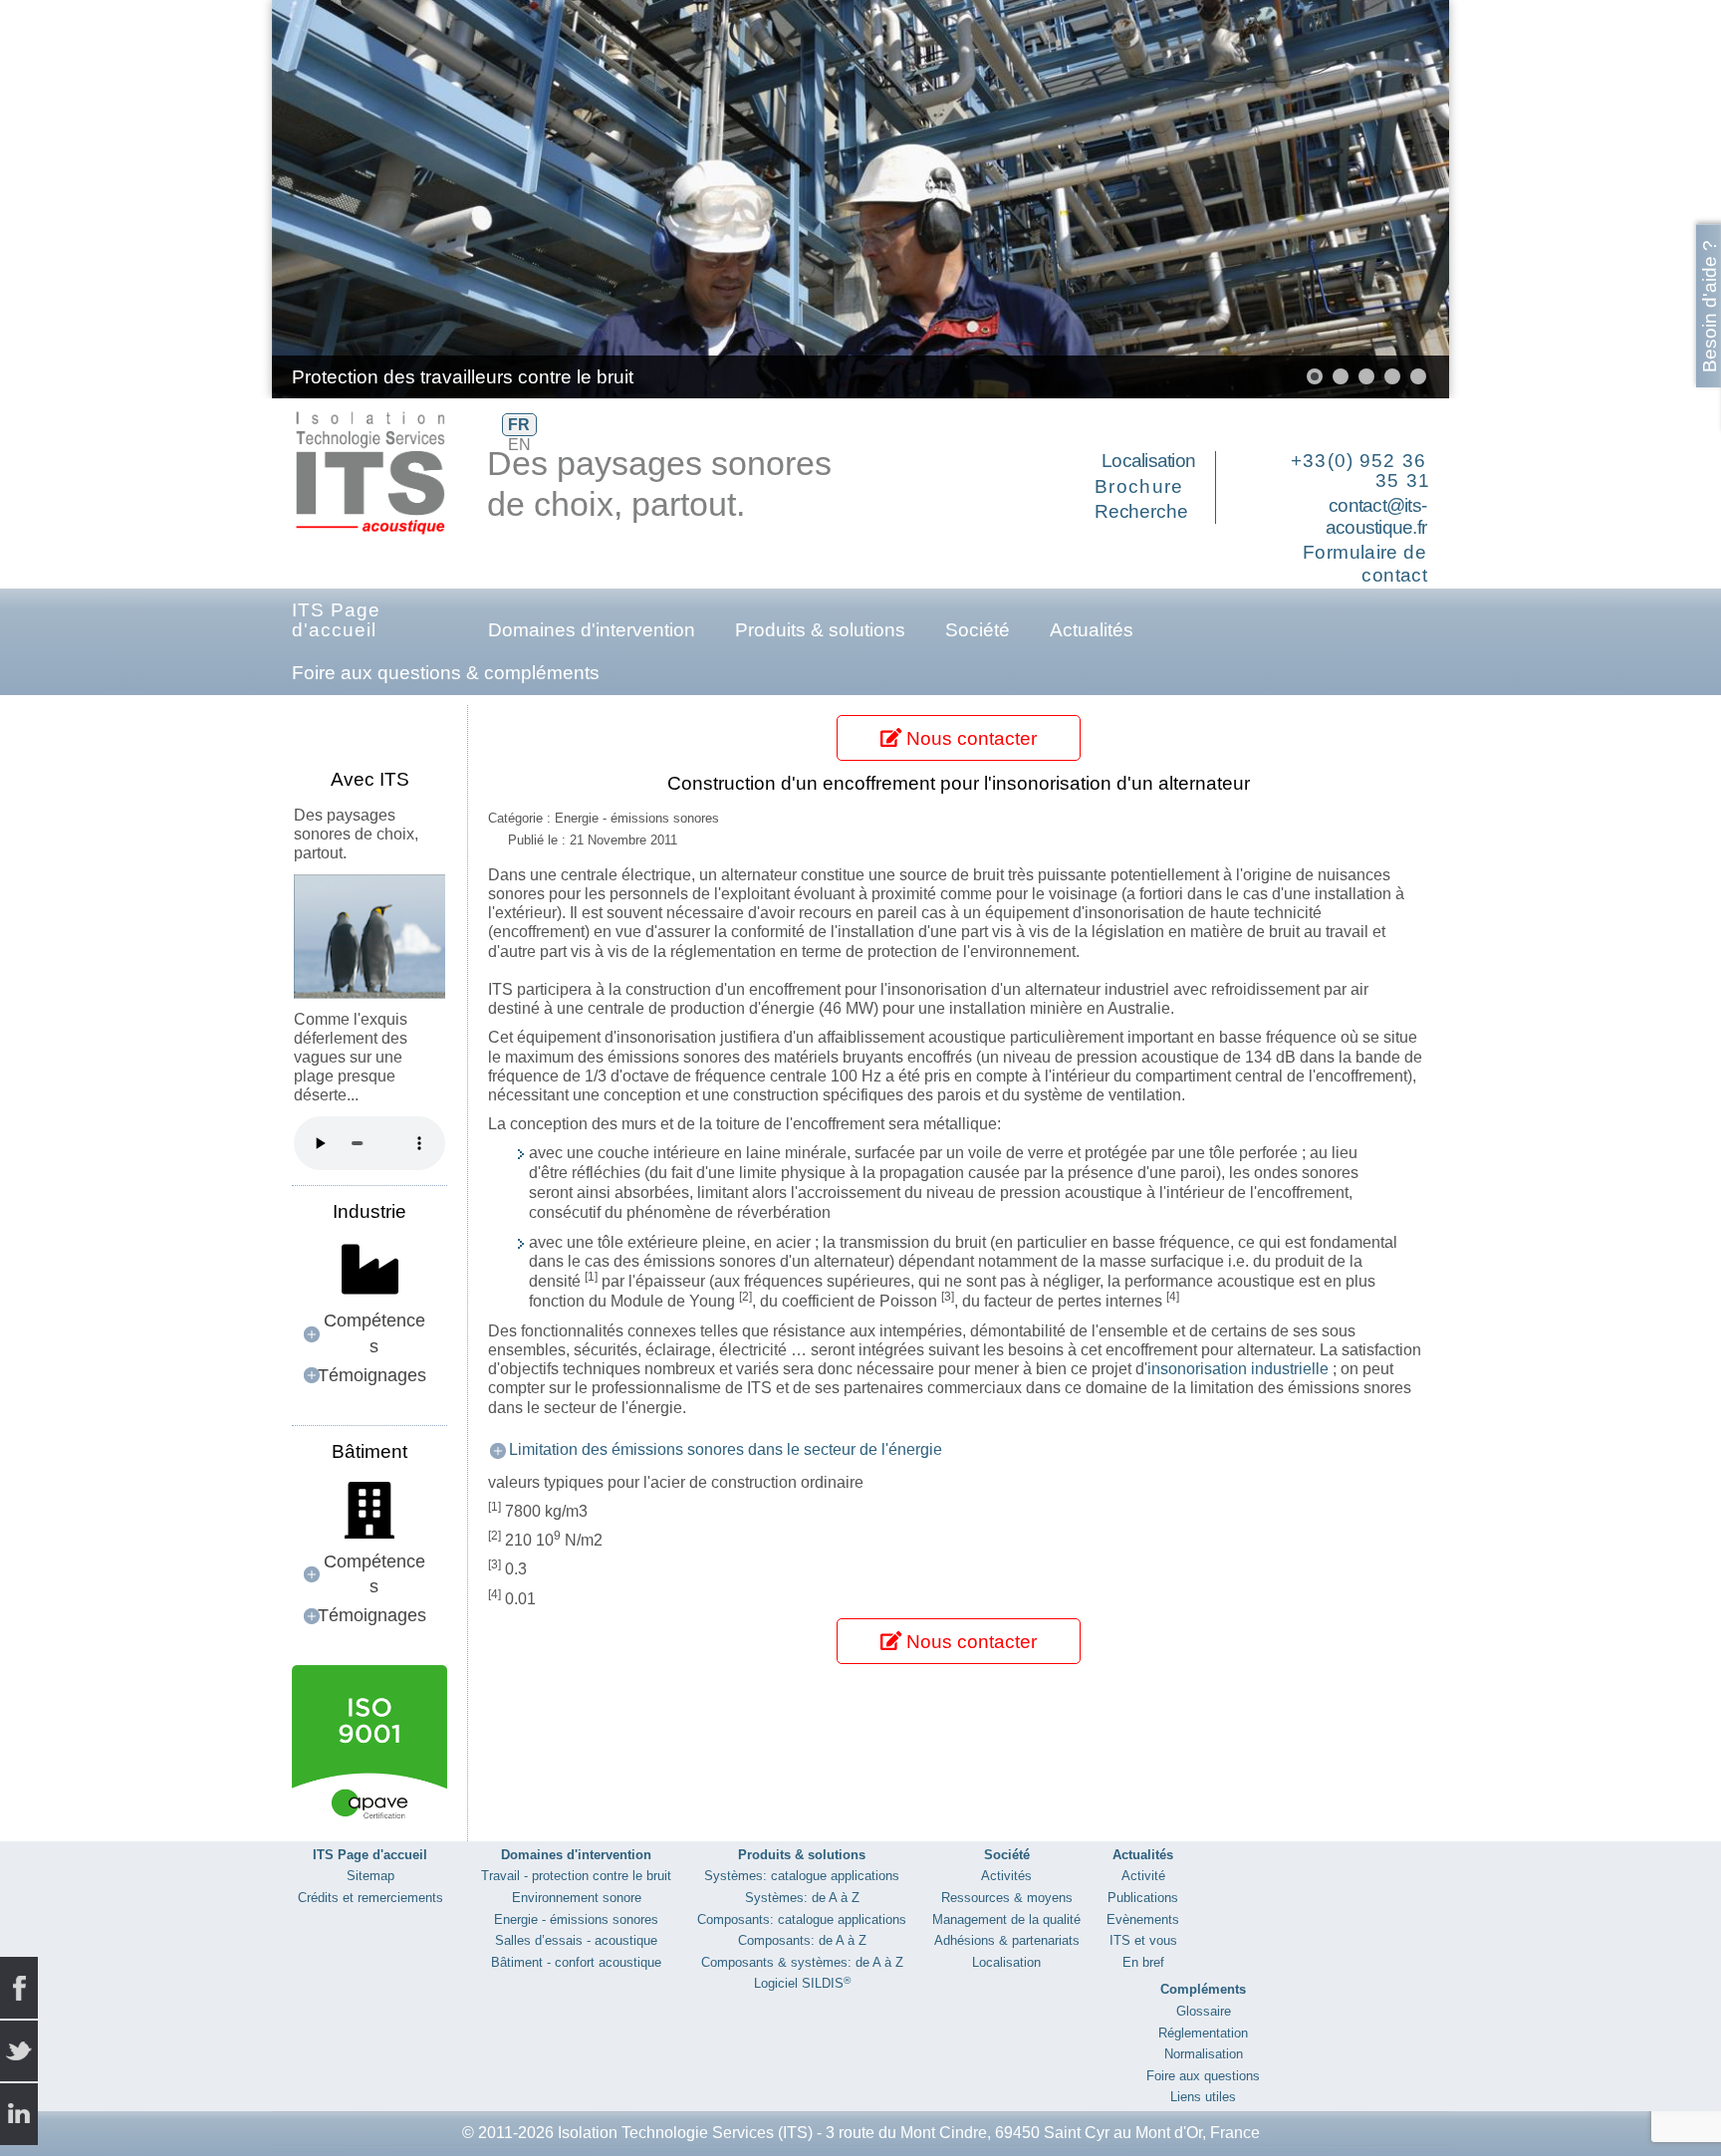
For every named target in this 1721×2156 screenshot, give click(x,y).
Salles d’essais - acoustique (576, 1940)
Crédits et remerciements (370, 1898)
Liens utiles (1203, 2097)
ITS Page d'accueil (336, 620)
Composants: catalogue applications (802, 1919)
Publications (1143, 1898)
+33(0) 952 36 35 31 (1360, 471)
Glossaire (1204, 2011)
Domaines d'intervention (592, 630)
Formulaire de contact (1365, 564)
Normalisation (1204, 2054)
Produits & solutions (820, 630)
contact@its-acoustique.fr (1376, 517)
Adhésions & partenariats (1007, 1940)
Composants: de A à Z (802, 1940)
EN (519, 445)
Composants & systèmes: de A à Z (802, 1962)
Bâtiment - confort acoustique (576, 1962)
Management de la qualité (1006, 1919)
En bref (1143, 1962)
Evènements (1143, 1919)
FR (519, 425)
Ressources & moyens (1007, 1898)
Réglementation (1203, 2033)
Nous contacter (969, 738)
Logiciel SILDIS (802, 1983)
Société (978, 630)
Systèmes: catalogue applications (802, 1876)
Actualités (1092, 630)
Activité (1143, 1876)
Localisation (1148, 461)
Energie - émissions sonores (576, 1919)
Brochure (1139, 486)
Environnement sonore (577, 1898)
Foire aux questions (1203, 2076)
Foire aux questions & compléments (446, 673)
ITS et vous (1143, 1940)
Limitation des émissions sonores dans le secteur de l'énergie (726, 1449)
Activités (1006, 1876)
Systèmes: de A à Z (802, 1898)
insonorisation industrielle (1238, 1369)
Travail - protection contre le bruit (576, 1876)
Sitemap (370, 1876)
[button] (1388, 199)
